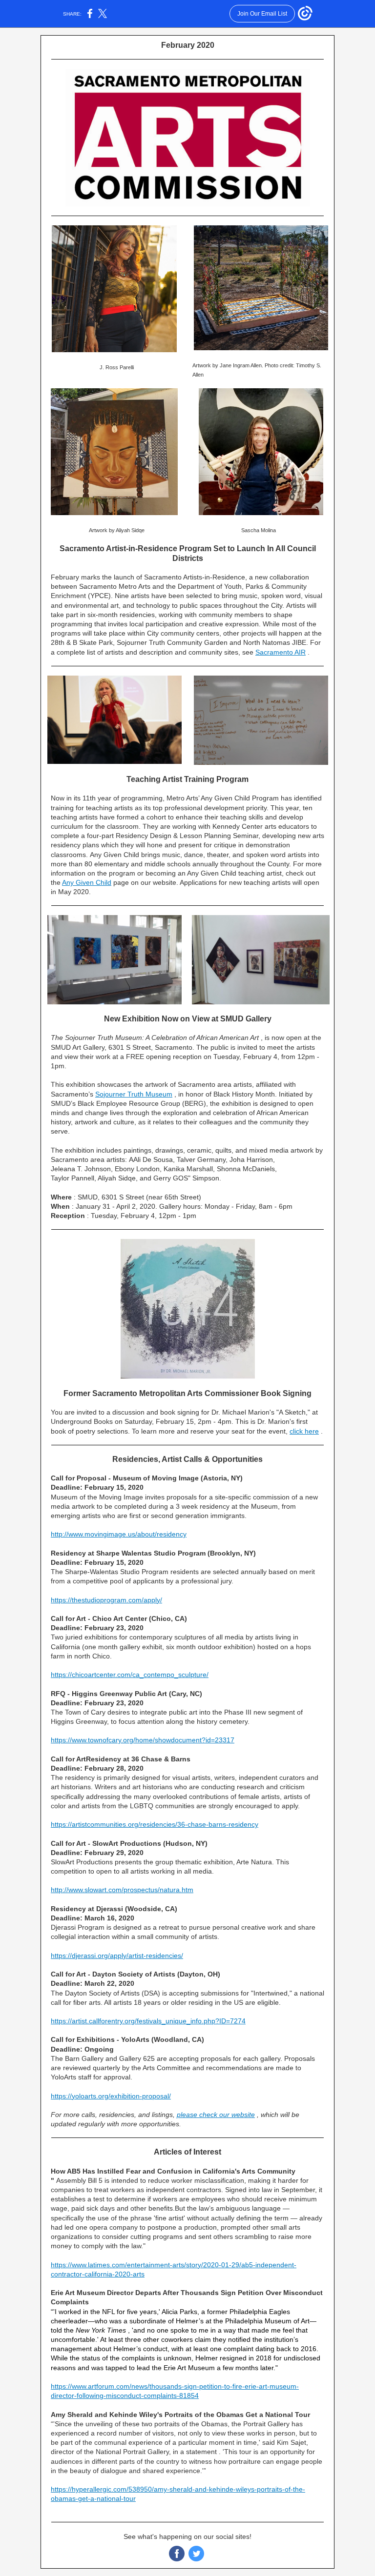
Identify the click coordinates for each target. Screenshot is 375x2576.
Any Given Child (87, 882)
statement (201, 2452)
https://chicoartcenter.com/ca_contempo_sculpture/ (130, 1675)
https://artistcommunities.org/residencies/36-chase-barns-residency (155, 1824)
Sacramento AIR (281, 652)
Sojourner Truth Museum (134, 1094)
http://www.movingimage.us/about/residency (119, 1534)
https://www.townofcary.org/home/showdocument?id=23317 (143, 1740)
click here (304, 1431)
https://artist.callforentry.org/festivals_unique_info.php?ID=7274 (148, 2021)
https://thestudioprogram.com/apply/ (106, 1600)
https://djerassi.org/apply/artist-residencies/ (117, 1956)
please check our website (216, 2115)
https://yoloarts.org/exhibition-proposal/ (111, 2096)
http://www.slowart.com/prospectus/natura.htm (122, 1890)
